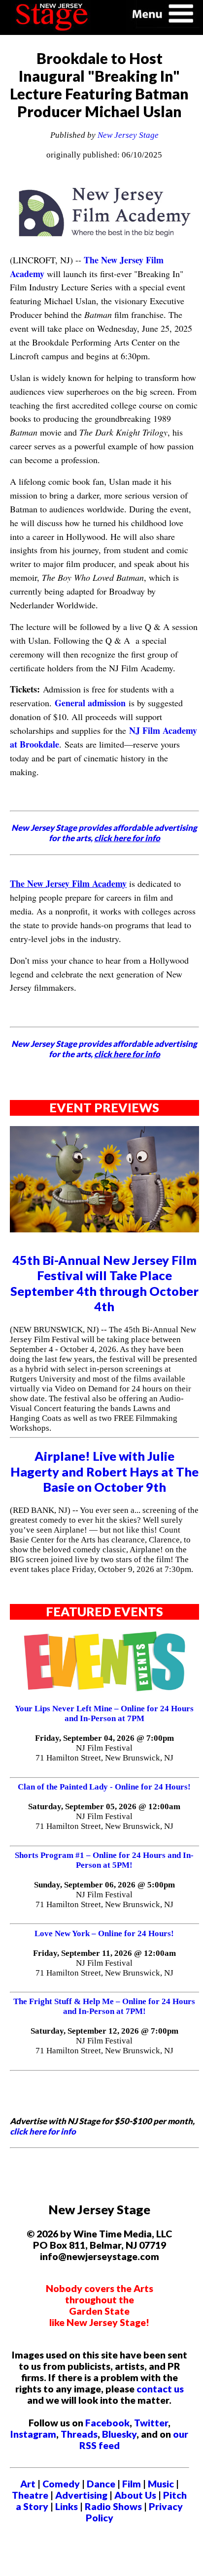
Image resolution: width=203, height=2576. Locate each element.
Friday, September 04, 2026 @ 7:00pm (104, 1738)
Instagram (33, 2434)
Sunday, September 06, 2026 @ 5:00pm (104, 1885)
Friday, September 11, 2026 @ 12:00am (104, 1953)
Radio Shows (113, 2506)
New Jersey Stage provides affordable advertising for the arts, (104, 833)
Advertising (81, 2495)
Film (132, 2484)
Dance (101, 2484)
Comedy (61, 2484)
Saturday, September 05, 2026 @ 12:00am (104, 1806)
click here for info (43, 2131)
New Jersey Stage (128, 135)
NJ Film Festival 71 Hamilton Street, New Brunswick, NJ (104, 1753)
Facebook (107, 2423)
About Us (135, 2495)
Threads (79, 2434)
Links (67, 2506)
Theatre (30, 2495)
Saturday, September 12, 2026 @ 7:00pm (104, 2031)
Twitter (151, 2423)
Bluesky (119, 2434)
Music (161, 2484)
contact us (160, 2389)
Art (28, 2484)
